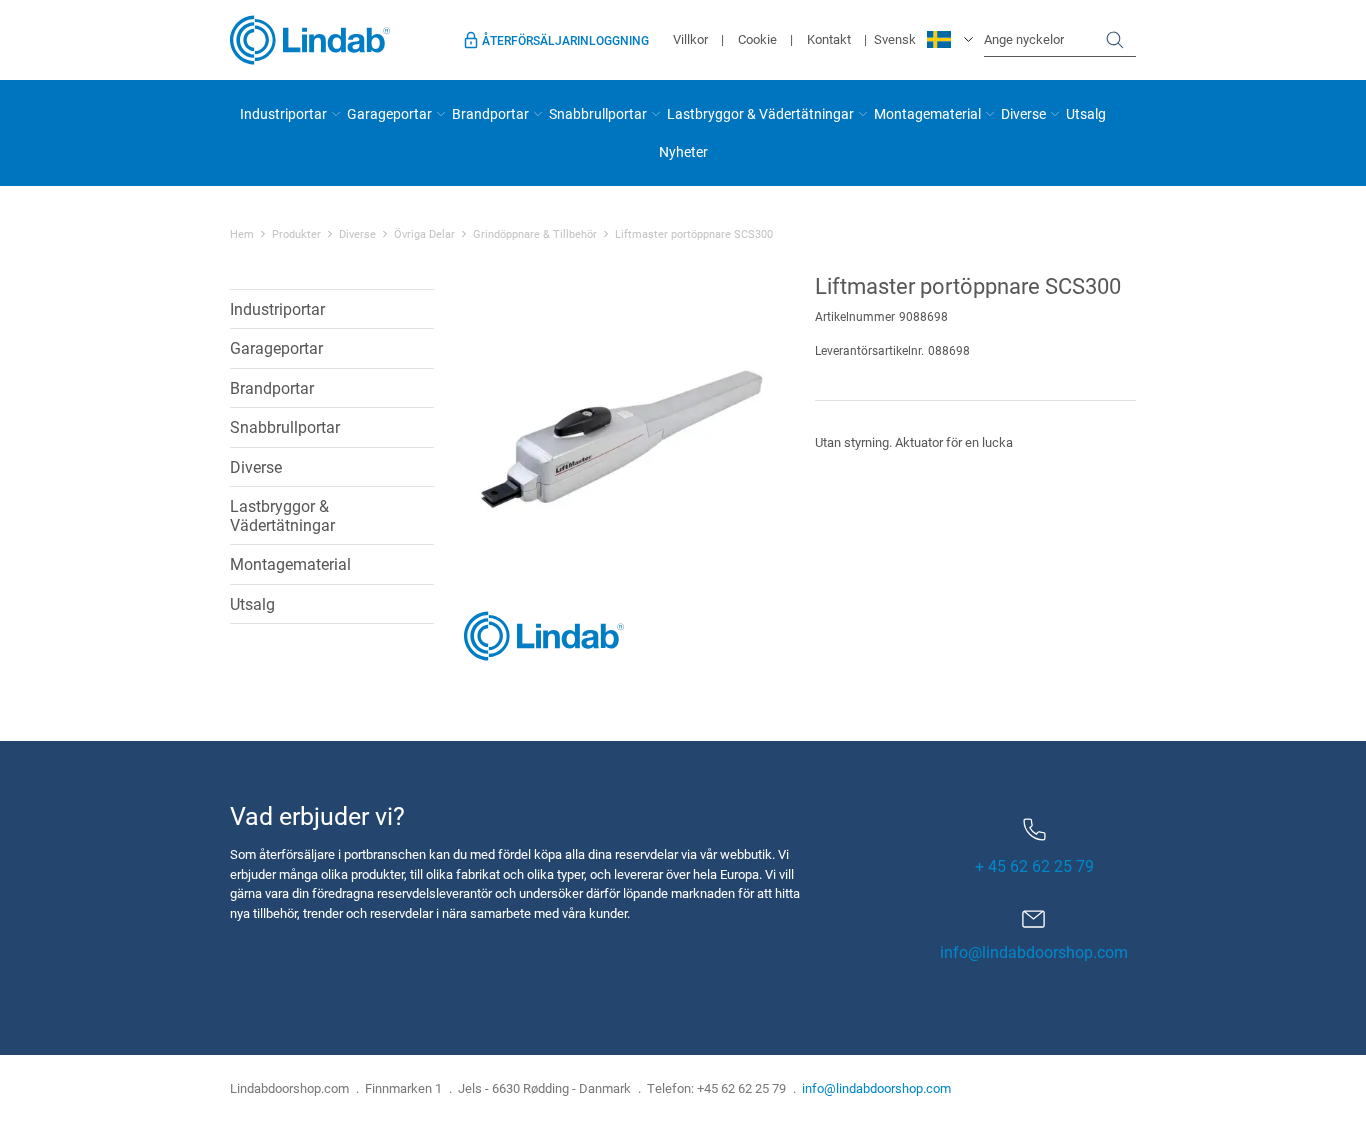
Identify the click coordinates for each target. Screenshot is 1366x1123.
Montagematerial (927, 113)
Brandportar (490, 113)
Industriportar (283, 113)
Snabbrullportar (598, 113)
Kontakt (829, 39)
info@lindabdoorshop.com (1034, 951)
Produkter (296, 234)
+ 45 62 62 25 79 (1034, 865)
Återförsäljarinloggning (565, 40)
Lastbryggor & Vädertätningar (760, 113)
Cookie (757, 39)
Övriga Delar (424, 234)
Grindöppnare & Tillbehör (535, 234)
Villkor (690, 39)
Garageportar (389, 113)
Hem (242, 234)
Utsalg (1086, 113)
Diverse (1023, 113)
